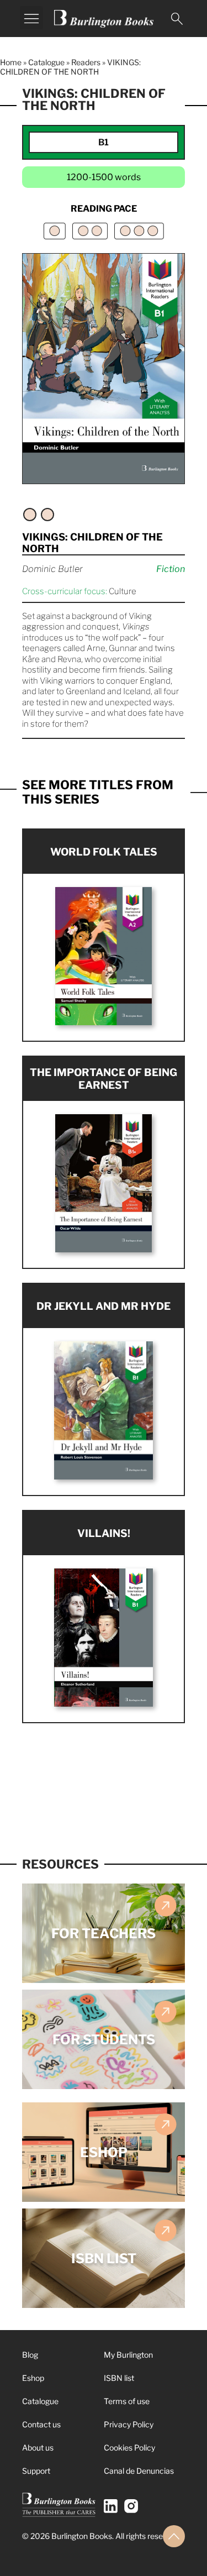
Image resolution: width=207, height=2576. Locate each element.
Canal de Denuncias (139, 2471)
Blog (30, 2355)
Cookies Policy (129, 2448)
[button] (31, 18)
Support (36, 2471)
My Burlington (128, 2355)
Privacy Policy (129, 2424)
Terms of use (127, 2401)
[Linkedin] (111, 2506)
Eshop (33, 2378)
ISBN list (119, 2378)
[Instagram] (131, 2506)
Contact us (41, 2424)
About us (38, 2448)
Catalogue (46, 62)
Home (11, 62)
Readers (86, 62)
